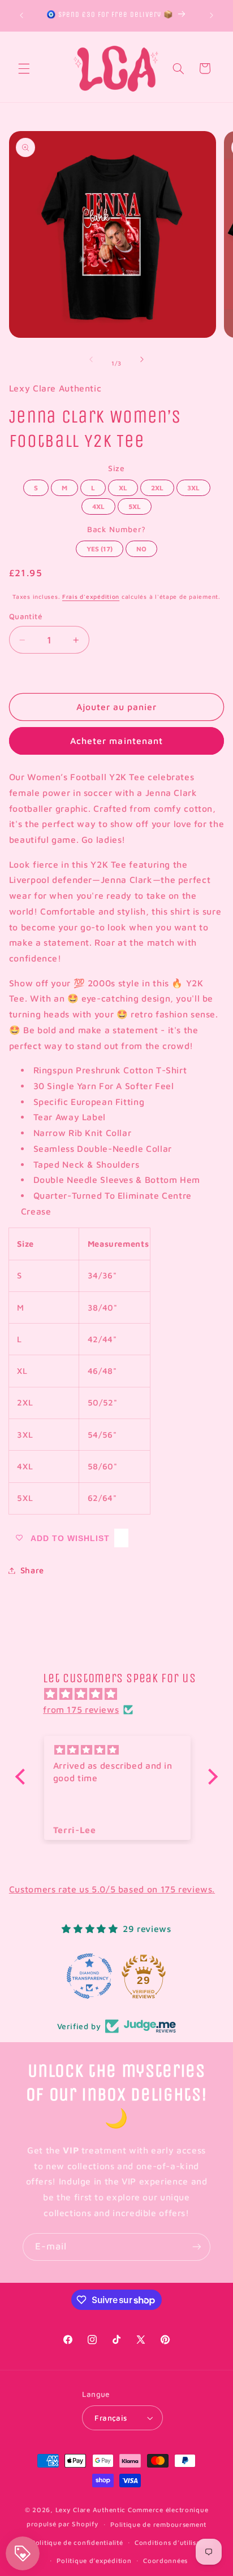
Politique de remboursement (158, 2524)
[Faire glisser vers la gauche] (91, 359)
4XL (99, 504)
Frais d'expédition (91, 597)
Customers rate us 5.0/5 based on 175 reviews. (112, 1889)
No (141, 547)
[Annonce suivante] (212, 15)
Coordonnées (165, 2560)
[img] (122, 1694)
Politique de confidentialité (77, 2542)
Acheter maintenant (116, 741)
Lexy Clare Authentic (91, 2510)
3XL (193, 486)
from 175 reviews (81, 1709)
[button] (24, 68)
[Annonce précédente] (21, 15)
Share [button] (32, 1570)
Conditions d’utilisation (174, 2542)
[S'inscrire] (197, 2247)
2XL (157, 486)
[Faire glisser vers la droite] (142, 359)
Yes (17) (100, 547)
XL (123, 486)
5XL (135, 504)
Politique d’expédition (94, 2560)
